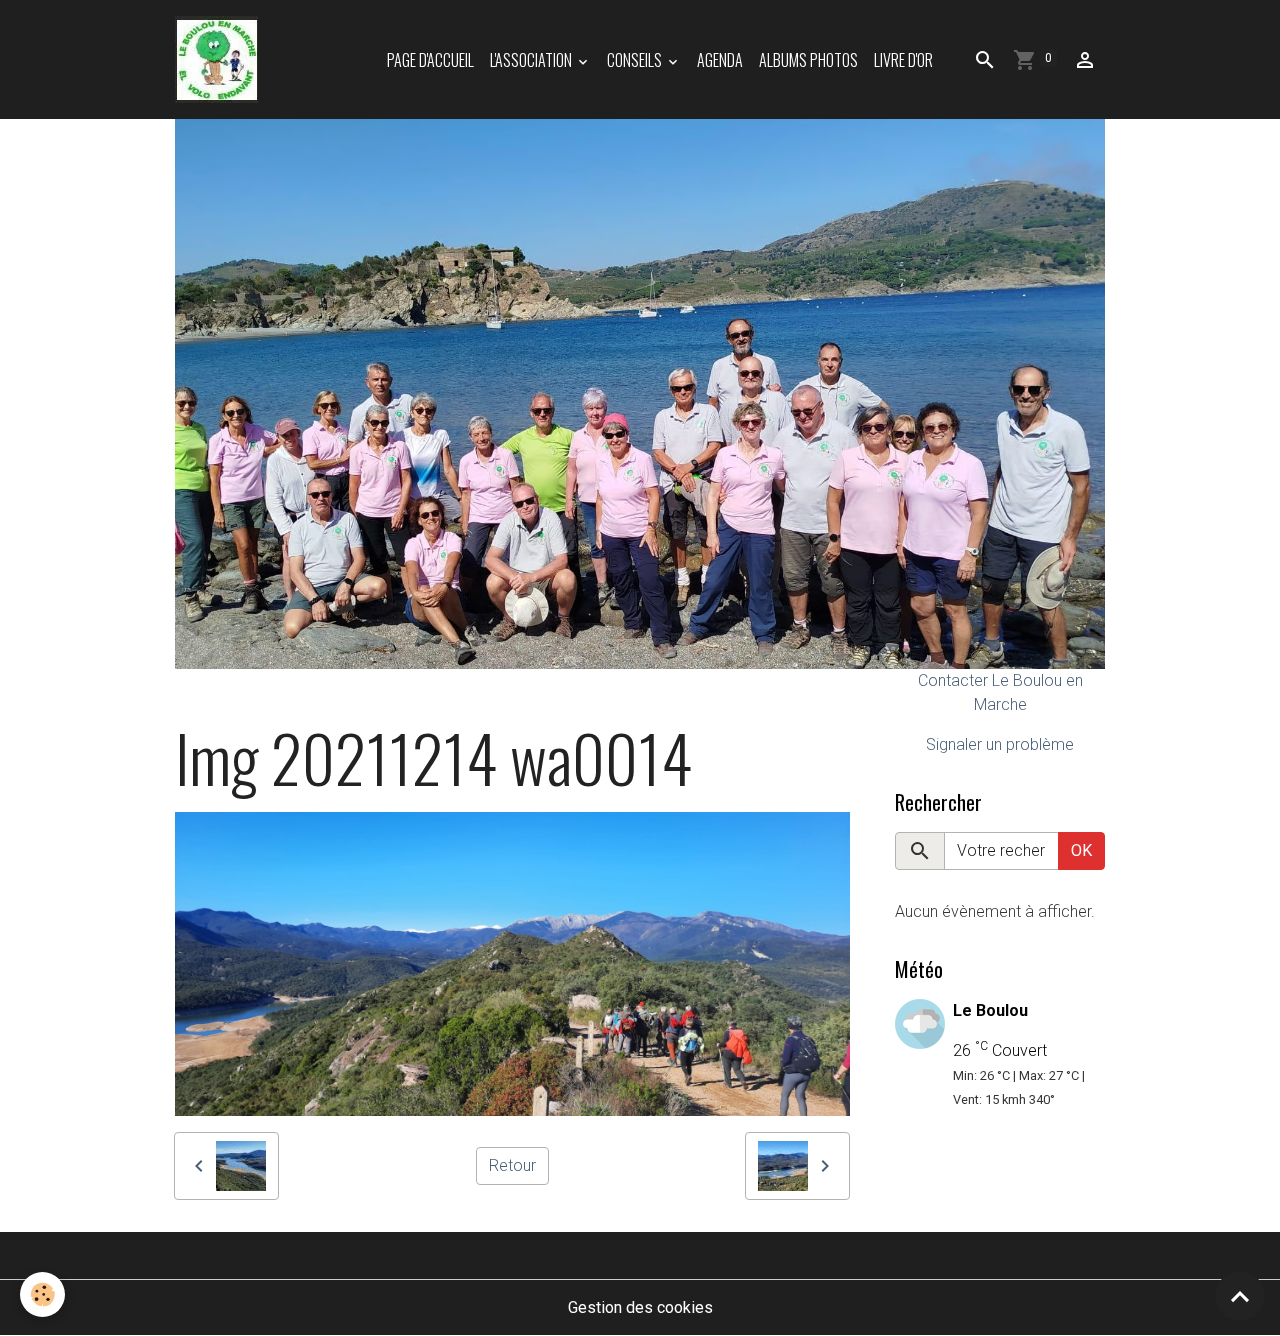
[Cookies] (42, 1294)
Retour (512, 1165)
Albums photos (808, 60)
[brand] (220, 59)
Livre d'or (903, 60)
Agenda (720, 60)
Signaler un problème (1000, 744)
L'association (532, 60)
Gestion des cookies (640, 1307)
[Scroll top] (1240, 1296)
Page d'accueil (430, 60)
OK (1081, 850)
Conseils (636, 60)
